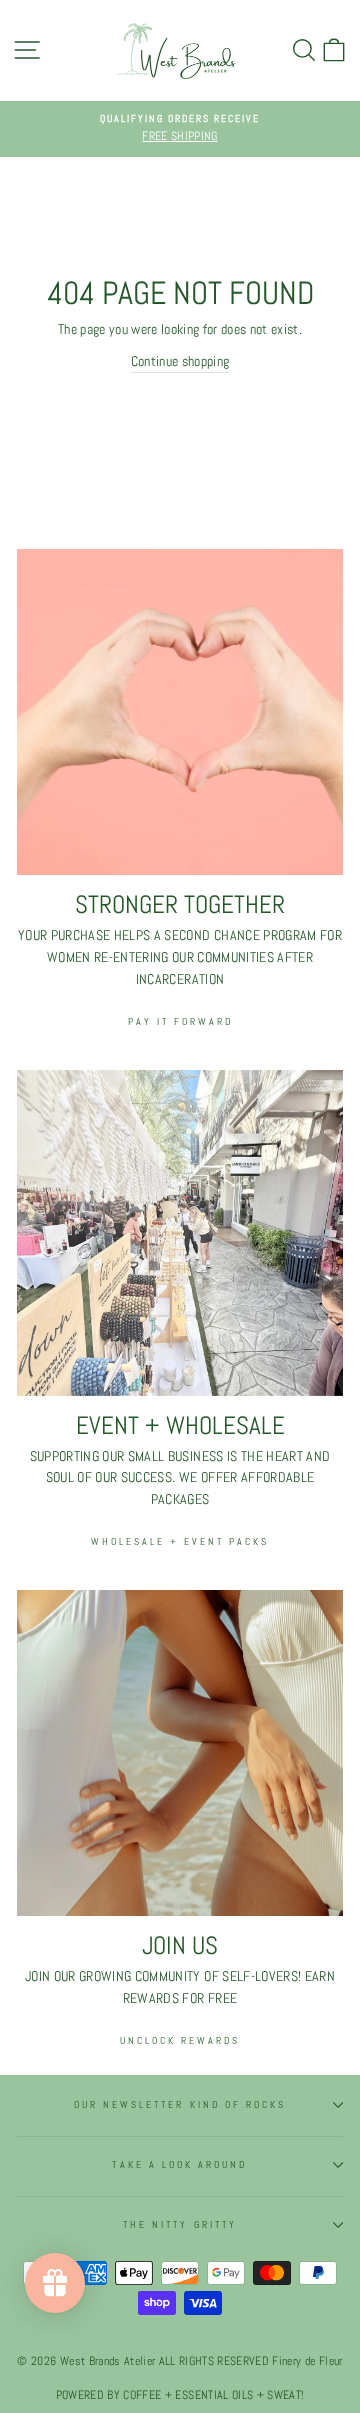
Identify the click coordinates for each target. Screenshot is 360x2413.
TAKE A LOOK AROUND (179, 2164)
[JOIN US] (180, 1753)
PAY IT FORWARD (180, 1021)
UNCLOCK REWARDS (180, 2040)
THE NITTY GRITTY (180, 2224)
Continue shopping (180, 361)
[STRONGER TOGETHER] (180, 712)
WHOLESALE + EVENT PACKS (180, 1541)
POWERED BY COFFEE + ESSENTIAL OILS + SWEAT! (180, 2395)
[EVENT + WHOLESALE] (180, 1233)
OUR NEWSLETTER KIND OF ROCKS (180, 2104)
